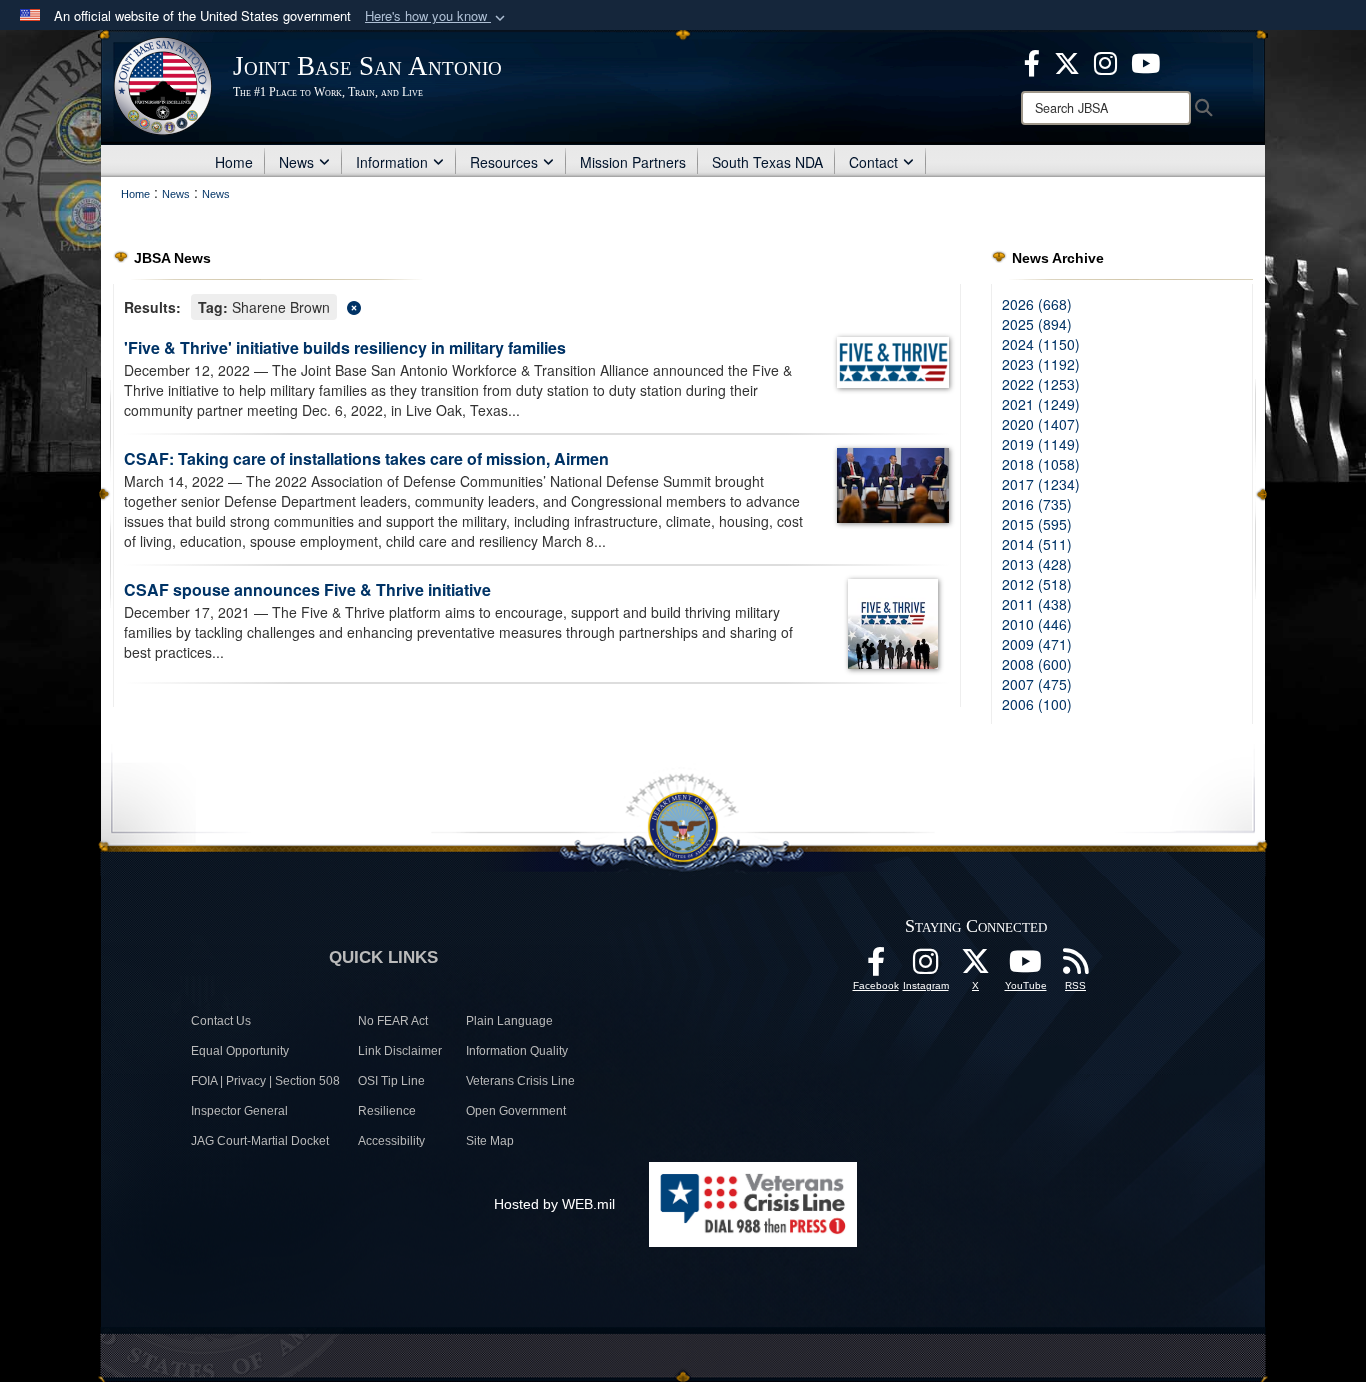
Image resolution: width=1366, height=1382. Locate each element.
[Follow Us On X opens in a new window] (976, 967)
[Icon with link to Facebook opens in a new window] (1032, 61)
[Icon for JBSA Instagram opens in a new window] (1105, 61)
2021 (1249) (1041, 404)
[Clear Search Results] (537, 305)
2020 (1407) (1041, 424)
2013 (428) (1037, 564)
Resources (504, 162)
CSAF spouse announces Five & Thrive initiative (307, 589)
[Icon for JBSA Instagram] (926, 967)
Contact (873, 162)
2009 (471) (1037, 644)
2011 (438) (1037, 604)
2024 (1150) (1041, 344)
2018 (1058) (1041, 464)
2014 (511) (1037, 544)
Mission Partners (633, 162)
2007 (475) (1037, 684)
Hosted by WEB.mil (554, 1204)
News (296, 162)
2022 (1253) (1041, 384)
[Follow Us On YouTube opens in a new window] (1026, 967)
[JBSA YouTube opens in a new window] (1145, 61)
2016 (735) (1037, 504)
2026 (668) (1037, 304)
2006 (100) (1037, 704)
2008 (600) (1037, 664)
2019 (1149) (1041, 444)
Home (234, 162)
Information (392, 162)
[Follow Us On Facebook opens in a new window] (876, 967)
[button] (437, 16)
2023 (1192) (1041, 364)
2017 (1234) (1041, 484)
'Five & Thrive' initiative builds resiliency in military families (345, 347)
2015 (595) (1037, 524)
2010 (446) (1037, 624)
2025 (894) (1037, 324)
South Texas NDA (767, 162)
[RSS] (1076, 967)
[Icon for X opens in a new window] (1067, 61)
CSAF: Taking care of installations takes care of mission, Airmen (366, 458)
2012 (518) (1037, 584)
